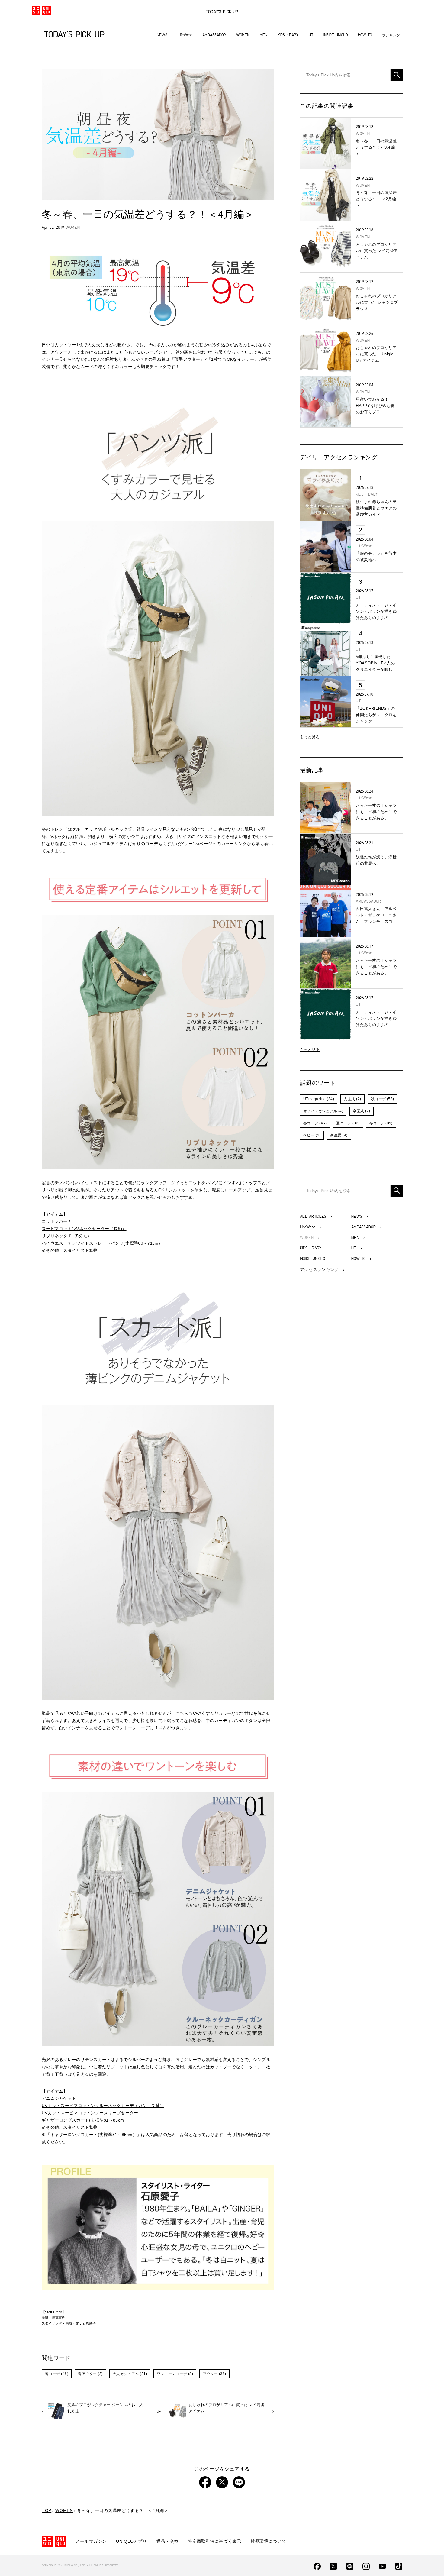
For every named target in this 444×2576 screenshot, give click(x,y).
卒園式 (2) (361, 1111)
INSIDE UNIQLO (336, 35)
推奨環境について (269, 2541)
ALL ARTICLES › (316, 1217)
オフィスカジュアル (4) (323, 1111)
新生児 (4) (339, 1135)
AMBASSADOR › (367, 1227)
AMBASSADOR (214, 35)
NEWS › (360, 1217)
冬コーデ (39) (381, 1123)
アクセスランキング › (322, 1269)
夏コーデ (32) (348, 1123)
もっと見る (310, 737)
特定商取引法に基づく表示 (215, 2541)
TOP (158, 2411)
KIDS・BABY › (314, 1248)
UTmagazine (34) (319, 1099)
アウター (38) (214, 2374)
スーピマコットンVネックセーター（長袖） (84, 1229)
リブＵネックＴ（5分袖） (67, 1236)
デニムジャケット (59, 2098)
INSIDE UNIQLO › (315, 1259)
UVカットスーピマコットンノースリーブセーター (90, 2113)
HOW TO (365, 35)
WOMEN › (310, 1238)
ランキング (391, 35)
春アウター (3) (90, 2374)
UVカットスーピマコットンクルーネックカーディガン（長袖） (103, 2106)
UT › (357, 1248)
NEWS (162, 35)
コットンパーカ (57, 1221)
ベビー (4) (312, 1135)
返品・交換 (168, 2541)
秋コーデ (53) (383, 1099)
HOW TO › (362, 1259)
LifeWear (185, 35)
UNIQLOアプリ (131, 2541)
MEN (264, 35)
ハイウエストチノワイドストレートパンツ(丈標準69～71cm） (102, 1243)
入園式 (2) (352, 1099)
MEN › (358, 1238)
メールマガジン (91, 2541)
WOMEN (243, 35)
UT (311, 35)
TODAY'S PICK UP (222, 12)
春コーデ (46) (57, 2374)
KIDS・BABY (288, 35)
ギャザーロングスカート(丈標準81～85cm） (85, 2120)
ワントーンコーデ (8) (175, 2374)
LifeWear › (310, 1227)
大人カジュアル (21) (130, 2374)
